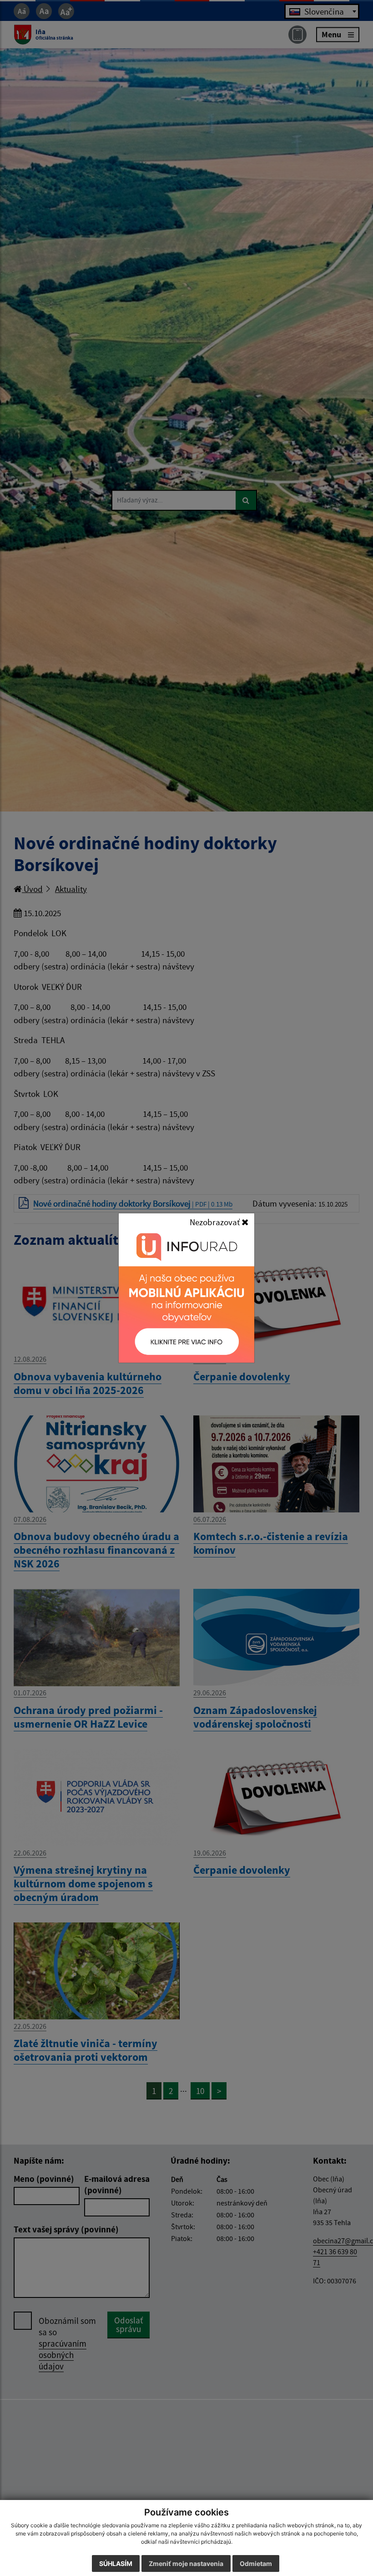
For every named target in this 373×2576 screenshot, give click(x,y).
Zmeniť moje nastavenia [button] (186, 2563)
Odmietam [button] (256, 2563)
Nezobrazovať (216, 1222)
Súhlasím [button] (116, 2563)
